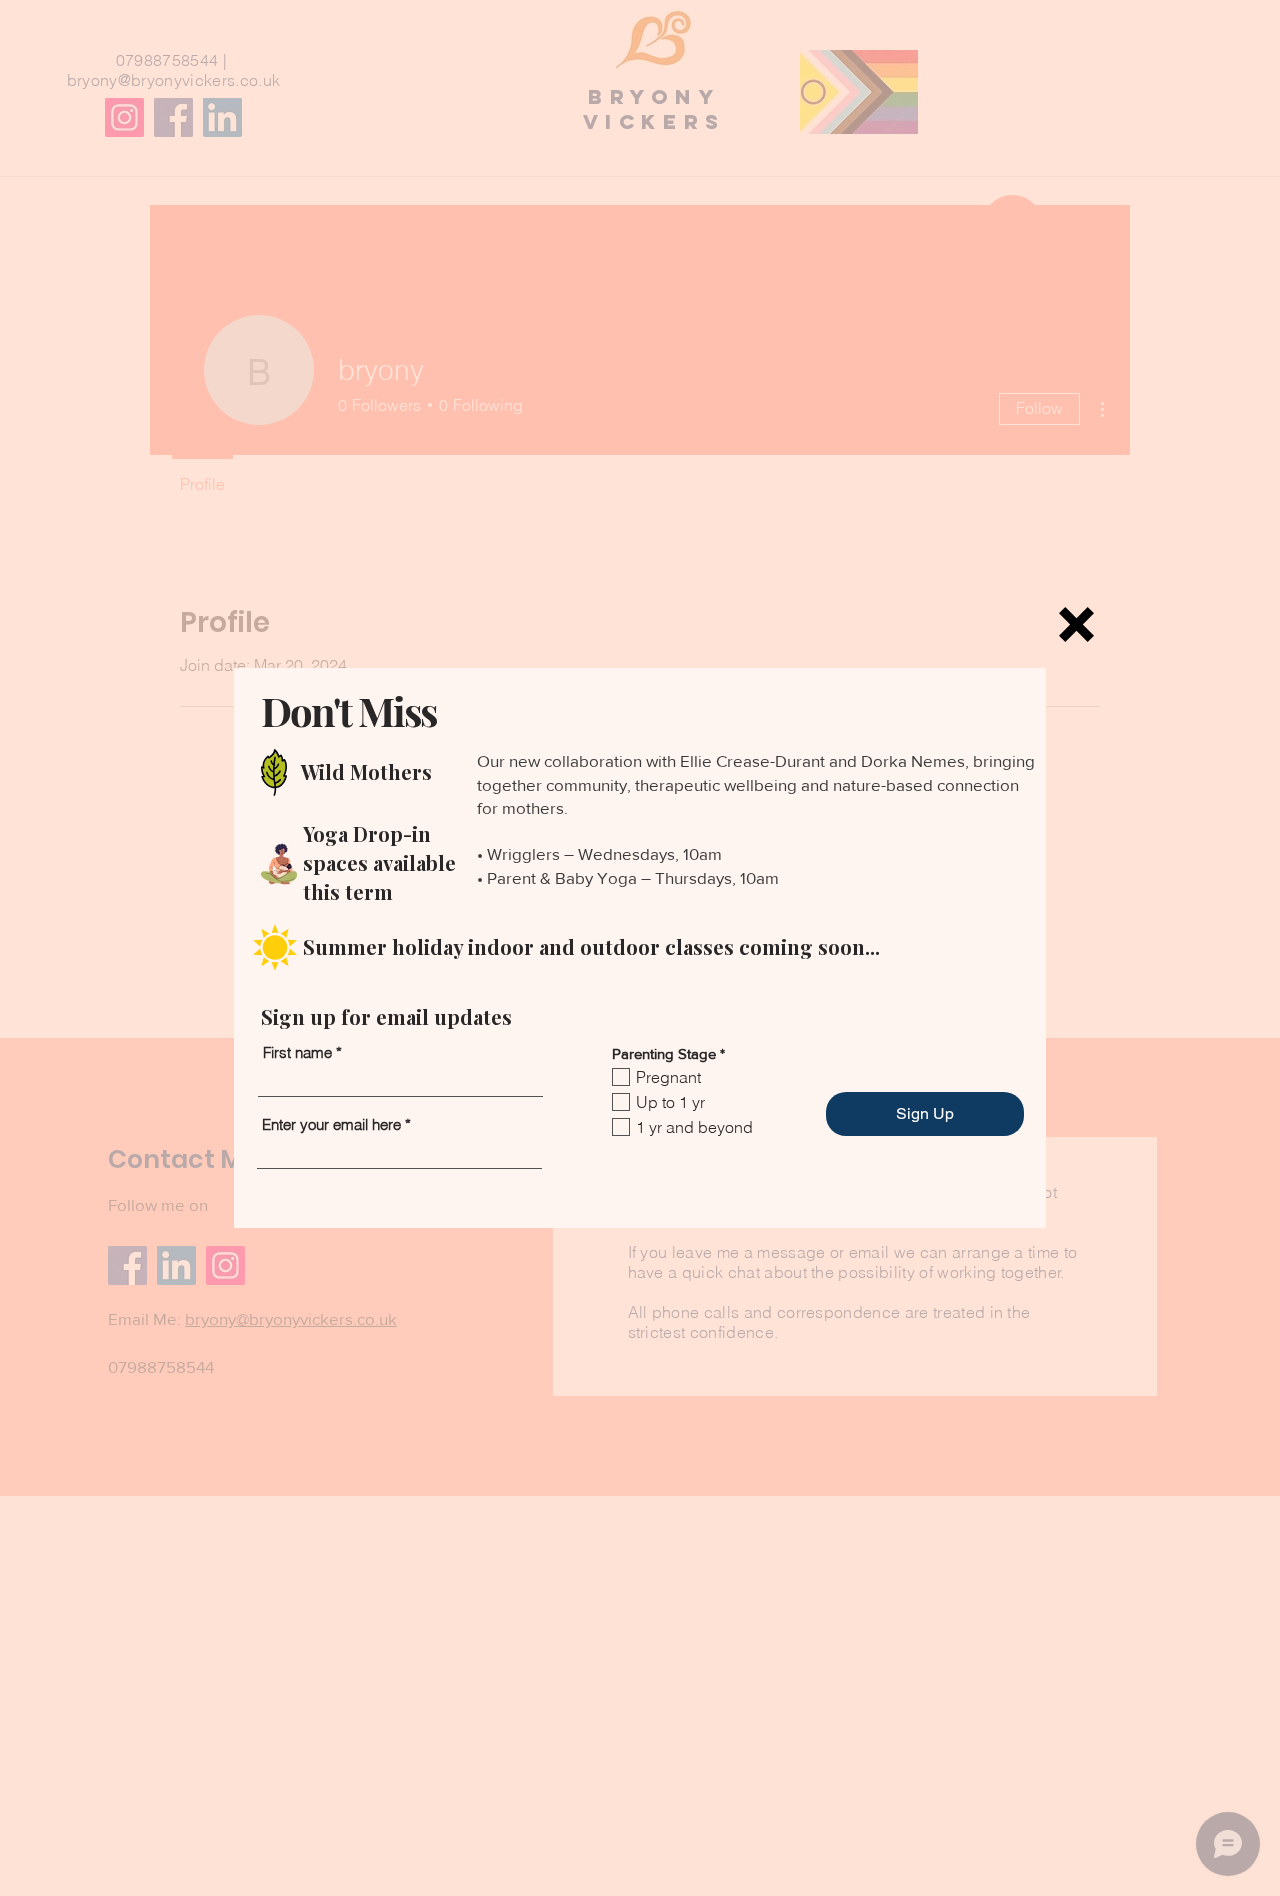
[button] (1076, 624)
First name (297, 1052)
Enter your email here (331, 1124)
